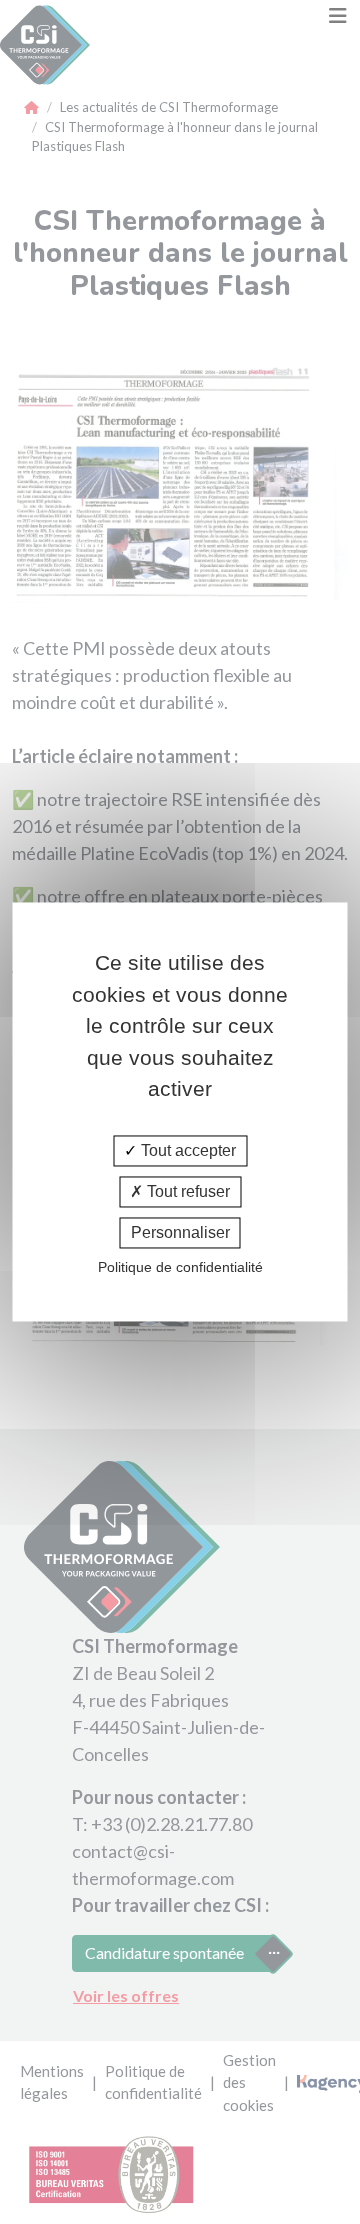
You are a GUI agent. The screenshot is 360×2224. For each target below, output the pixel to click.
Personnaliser (180, 1232)
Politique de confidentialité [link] (180, 1268)
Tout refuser (186, 1191)
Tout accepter (186, 1150)
